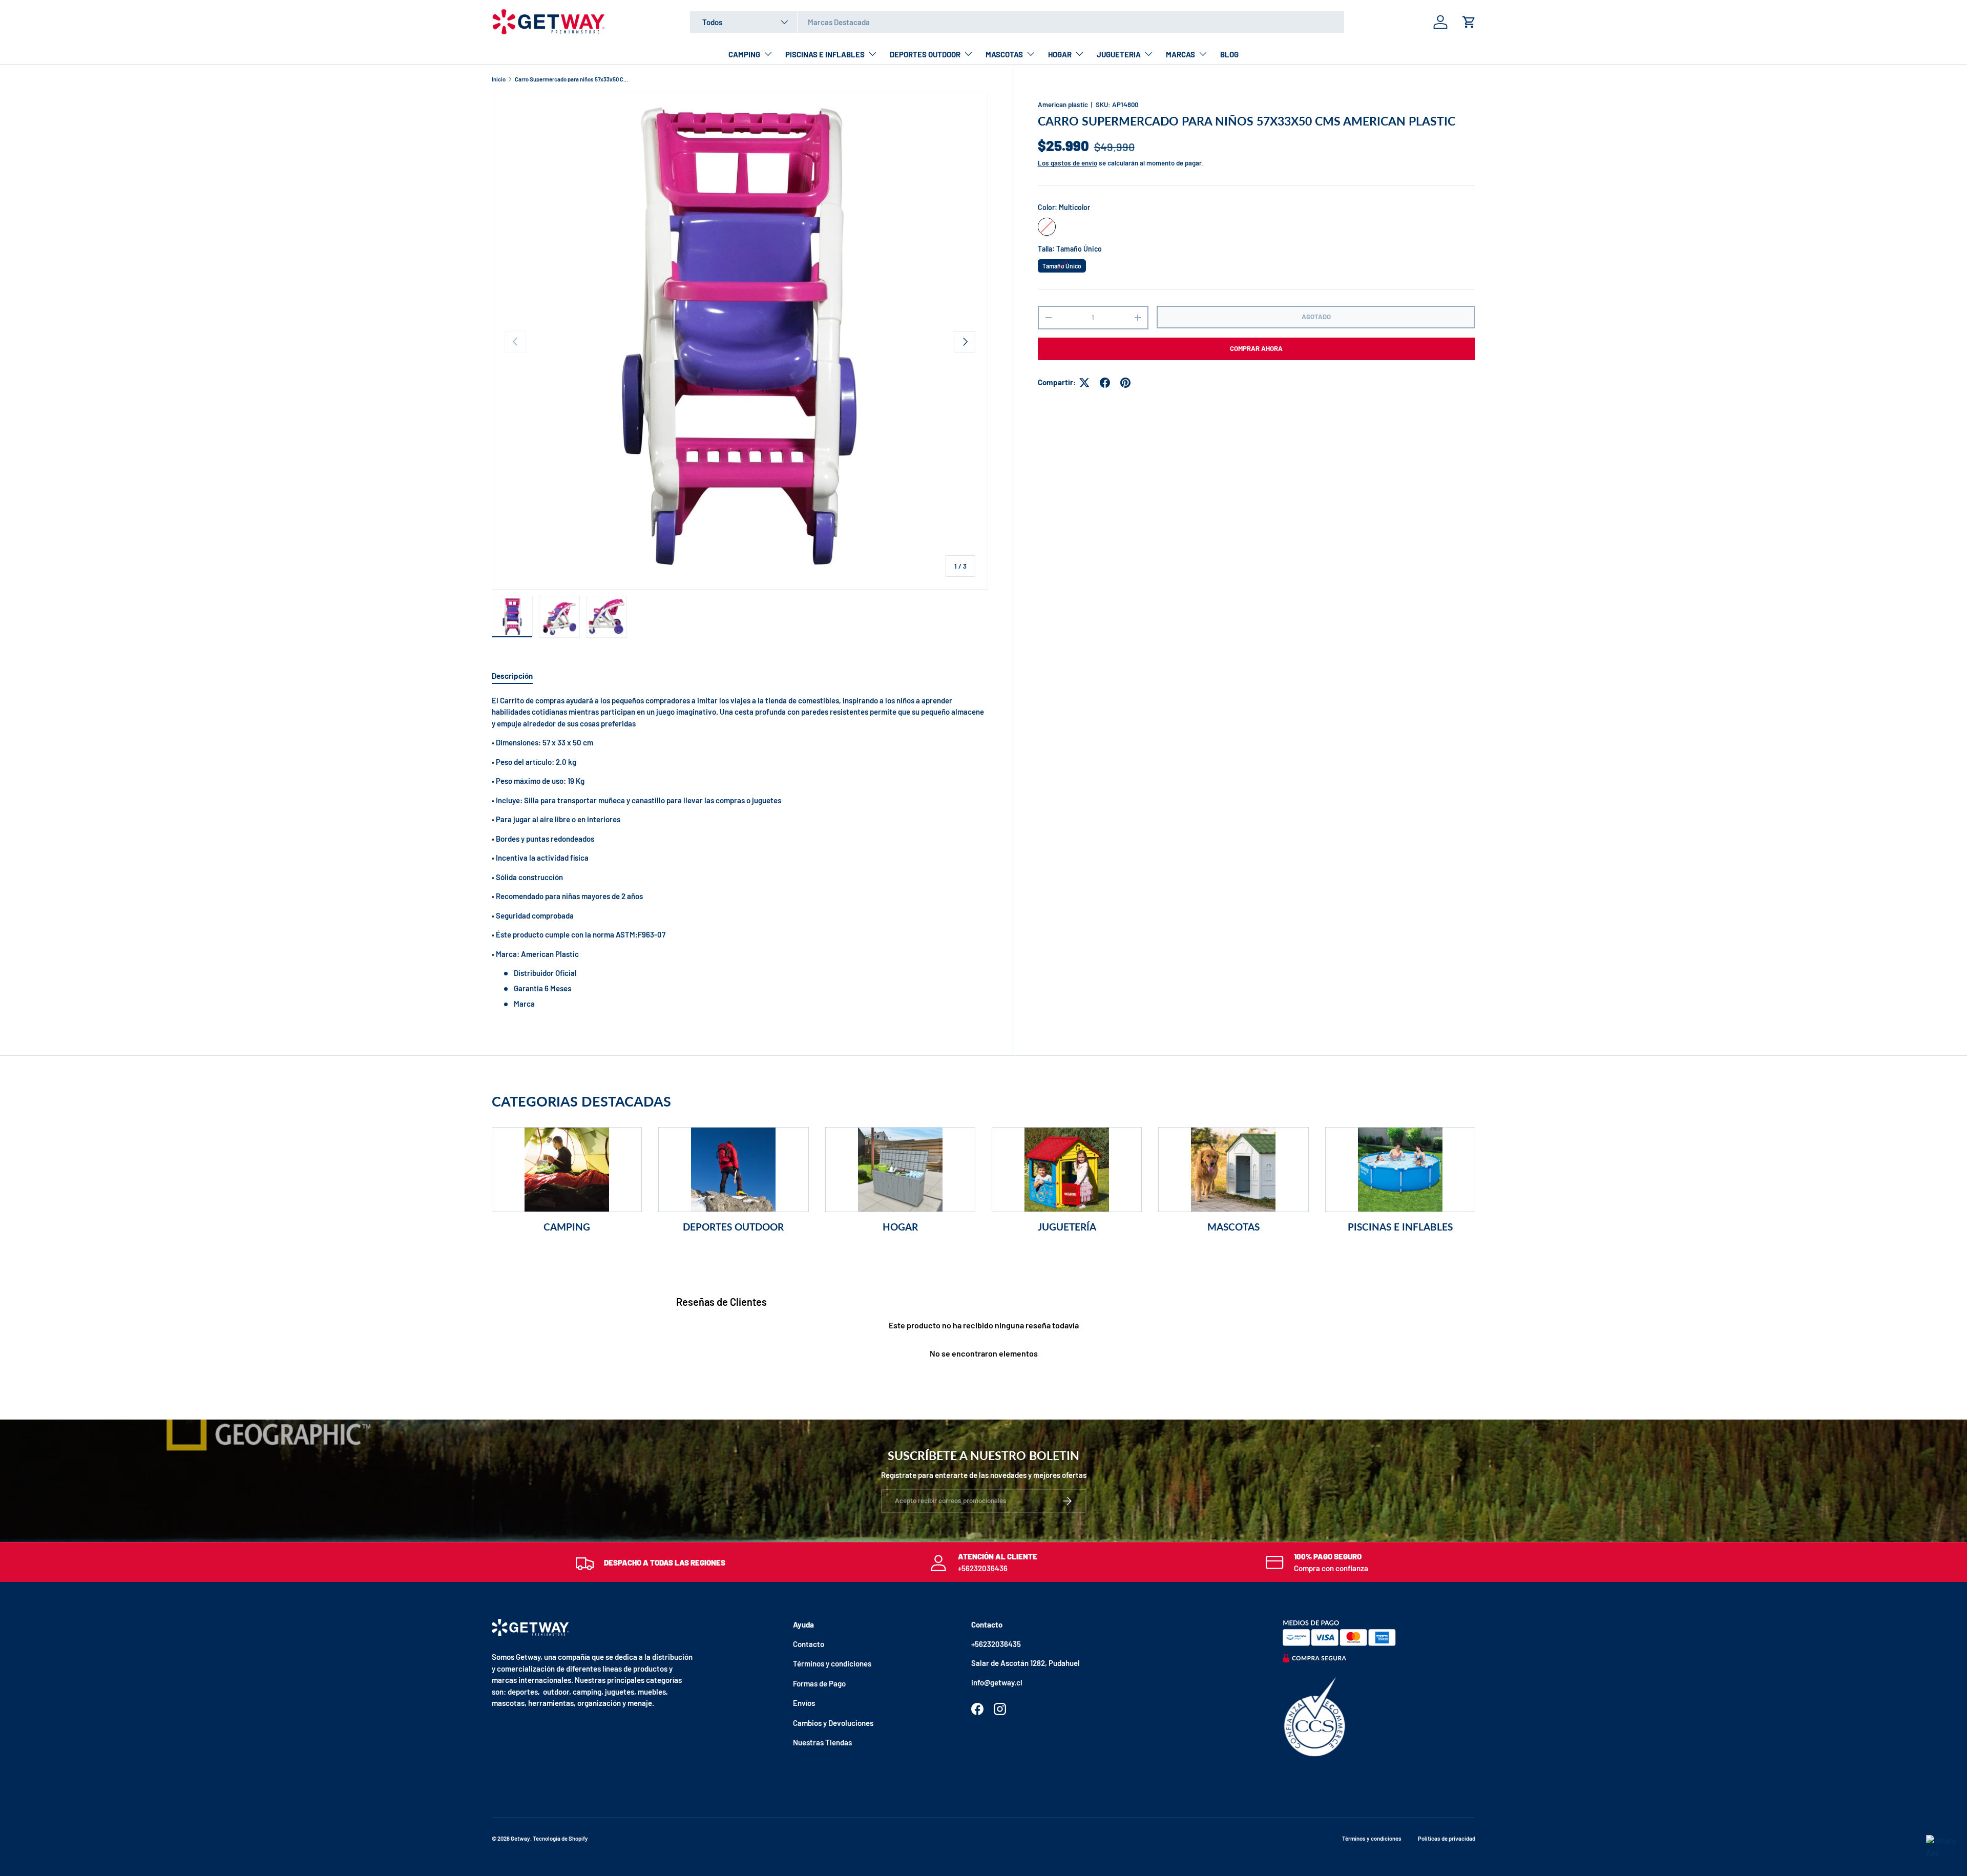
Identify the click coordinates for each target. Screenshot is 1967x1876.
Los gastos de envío (1068, 163)
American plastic (1063, 105)
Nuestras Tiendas (822, 1742)
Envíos (804, 1703)
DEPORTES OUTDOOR (925, 54)
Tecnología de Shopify (560, 1838)
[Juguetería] (1067, 1170)
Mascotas (1233, 1227)
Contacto (809, 1644)
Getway (520, 1838)
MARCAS (1180, 54)
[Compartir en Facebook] (1105, 383)
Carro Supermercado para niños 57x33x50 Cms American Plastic (572, 79)
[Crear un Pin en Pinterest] (1125, 383)
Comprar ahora (1256, 349)
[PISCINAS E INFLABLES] (1400, 1170)
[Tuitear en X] (1084, 383)
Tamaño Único (1062, 264)
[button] (1469, 22)
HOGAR (1060, 54)
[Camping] (567, 1170)
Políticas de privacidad (1447, 1838)
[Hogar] (900, 1170)
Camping (567, 1227)
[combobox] (1017, 22)
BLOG (1229, 54)
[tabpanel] (740, 852)
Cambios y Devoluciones (833, 1723)
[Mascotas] (1233, 1170)
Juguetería (1067, 1227)
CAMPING (744, 54)
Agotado (1316, 317)
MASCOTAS (1004, 54)
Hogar (900, 1227)
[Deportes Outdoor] (733, 1170)
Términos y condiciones (832, 1663)
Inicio (499, 79)
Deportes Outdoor (733, 1227)
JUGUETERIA (1119, 54)
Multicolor (1047, 227)
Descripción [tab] (512, 676)
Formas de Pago (819, 1683)
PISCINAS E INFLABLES (825, 54)
